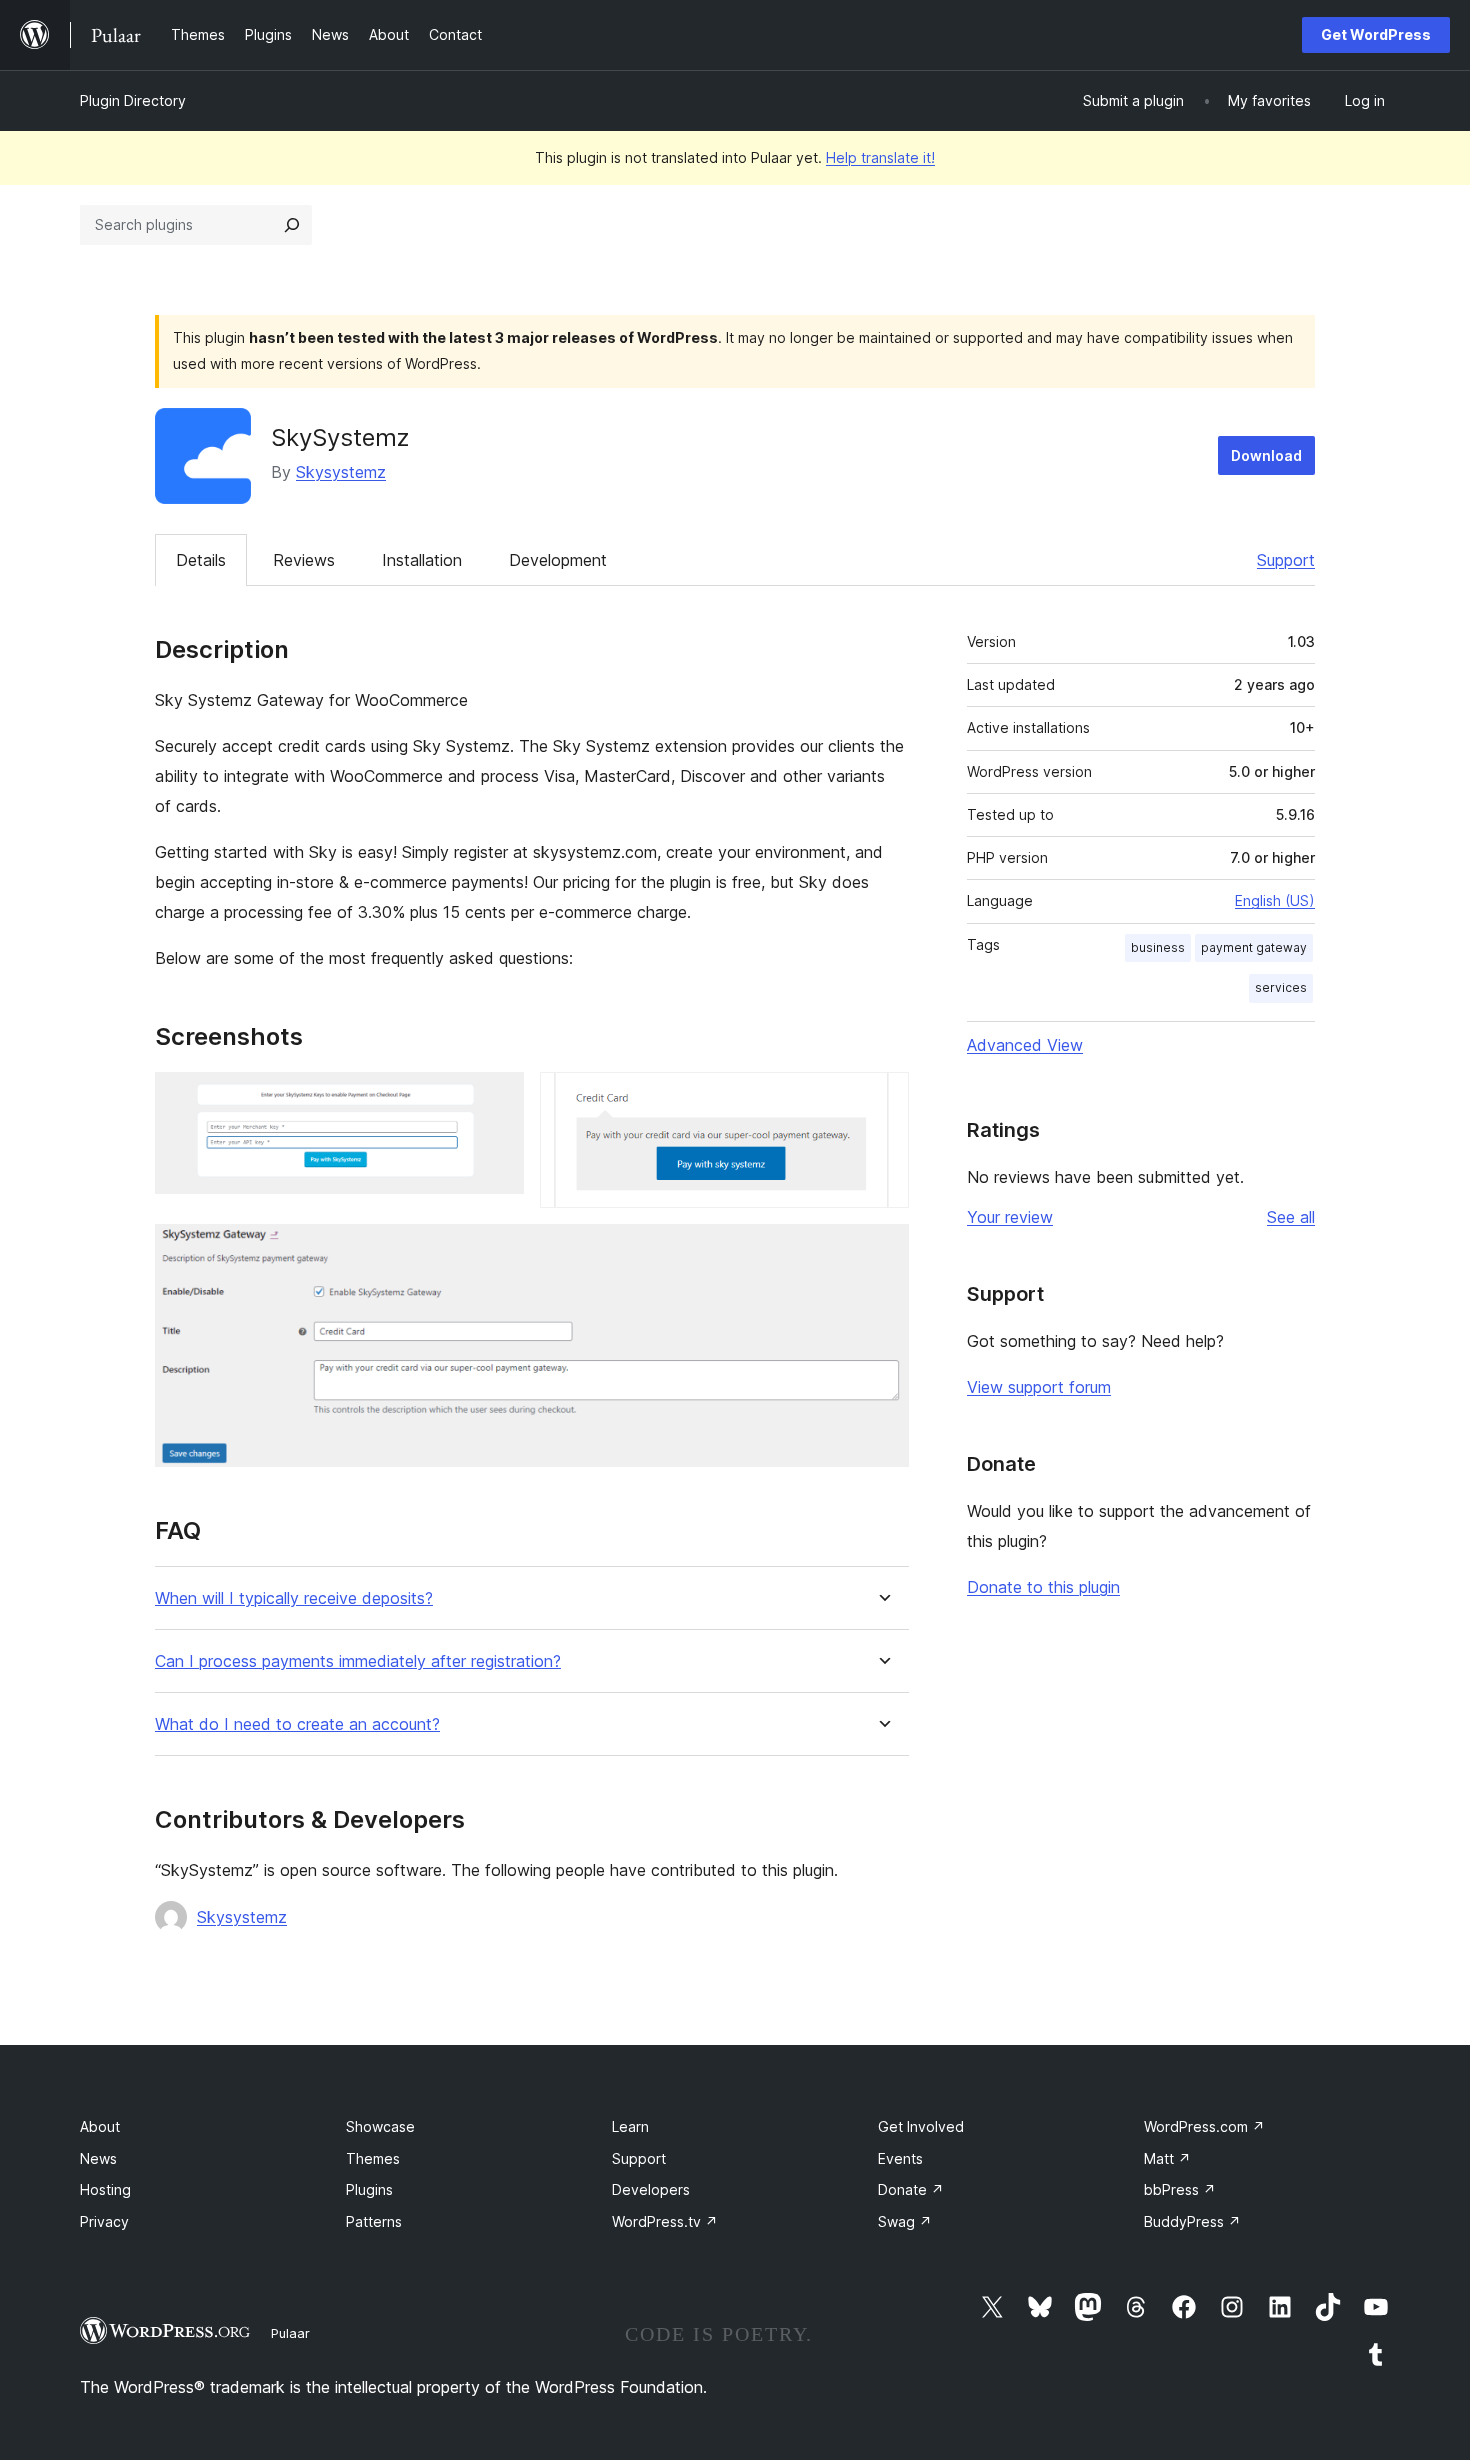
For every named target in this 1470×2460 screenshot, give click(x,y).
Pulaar (290, 2333)
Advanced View (1025, 1045)
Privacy (104, 2221)
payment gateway (1254, 947)
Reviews (304, 560)
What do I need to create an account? (297, 1724)
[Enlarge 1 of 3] (497, 1099)
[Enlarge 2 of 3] (882, 1099)
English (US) (1275, 900)
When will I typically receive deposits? (294, 1598)
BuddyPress (1192, 2221)
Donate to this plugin (1043, 1587)
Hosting (105, 2189)
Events (900, 2158)
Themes (373, 2158)
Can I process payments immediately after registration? (358, 1661)
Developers (651, 2189)
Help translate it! (880, 157)
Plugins (369, 2189)
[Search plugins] (292, 225)
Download (1266, 455)
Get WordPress (1376, 34)
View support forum (1039, 1387)
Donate (911, 2189)
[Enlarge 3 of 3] (882, 1251)
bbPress (1180, 2189)
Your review (1010, 1217)
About (100, 2126)
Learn (630, 2126)
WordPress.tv (665, 2221)
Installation (422, 560)
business (1158, 947)
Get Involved (921, 2126)
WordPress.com (1204, 2126)
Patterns (374, 2221)
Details (201, 560)
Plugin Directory (133, 100)
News (98, 2158)
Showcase (380, 2126)
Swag (905, 2221)
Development (558, 560)
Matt (1167, 2158)
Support (1286, 560)
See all (1291, 1217)
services (1281, 987)
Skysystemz (341, 472)
